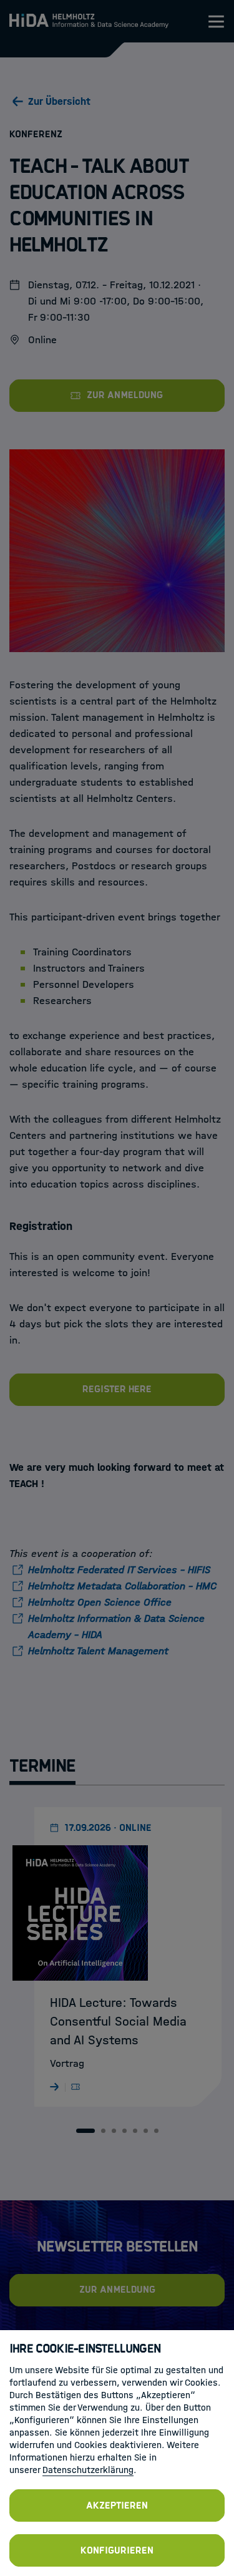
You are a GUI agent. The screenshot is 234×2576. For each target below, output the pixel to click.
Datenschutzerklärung (88, 2470)
